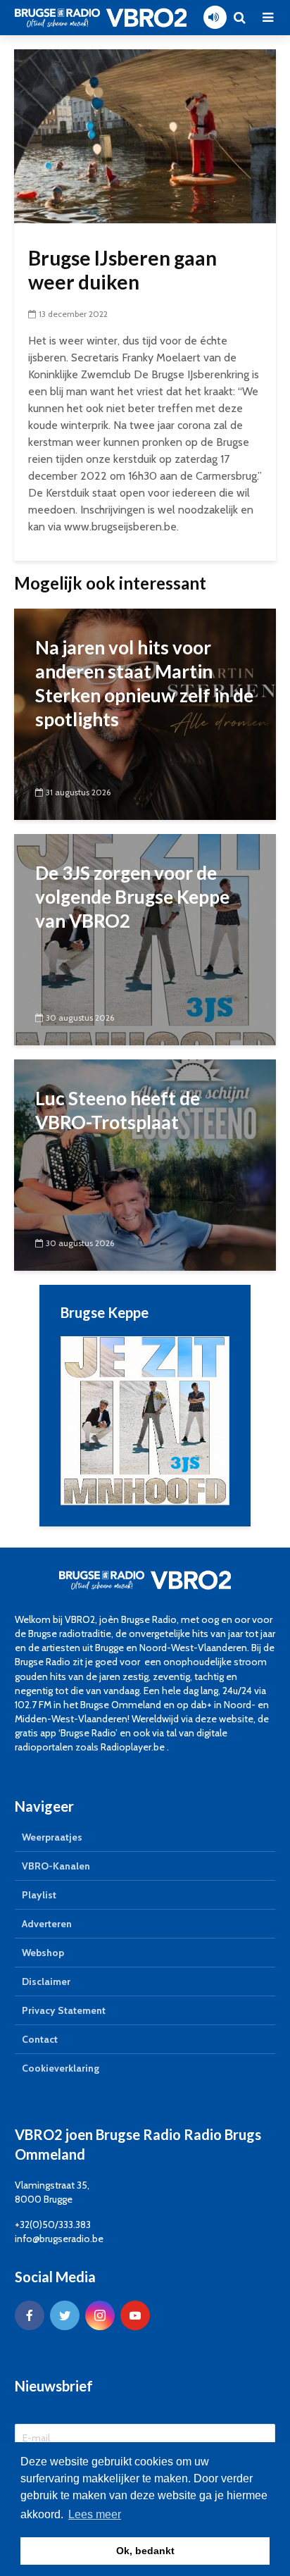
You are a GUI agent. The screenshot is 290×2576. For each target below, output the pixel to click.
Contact (40, 2039)
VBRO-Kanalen (56, 1866)
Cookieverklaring (61, 2068)
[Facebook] (30, 2315)
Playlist (39, 1895)
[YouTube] (135, 2315)
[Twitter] (65, 2315)
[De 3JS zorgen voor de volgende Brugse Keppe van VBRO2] (145, 939)
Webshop (43, 1953)
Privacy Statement (64, 2010)
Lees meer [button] (95, 2514)
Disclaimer (46, 1981)
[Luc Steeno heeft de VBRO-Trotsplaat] (145, 1164)
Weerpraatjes (52, 1837)
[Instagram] (100, 2315)
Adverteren (47, 1924)
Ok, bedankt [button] (145, 2551)
